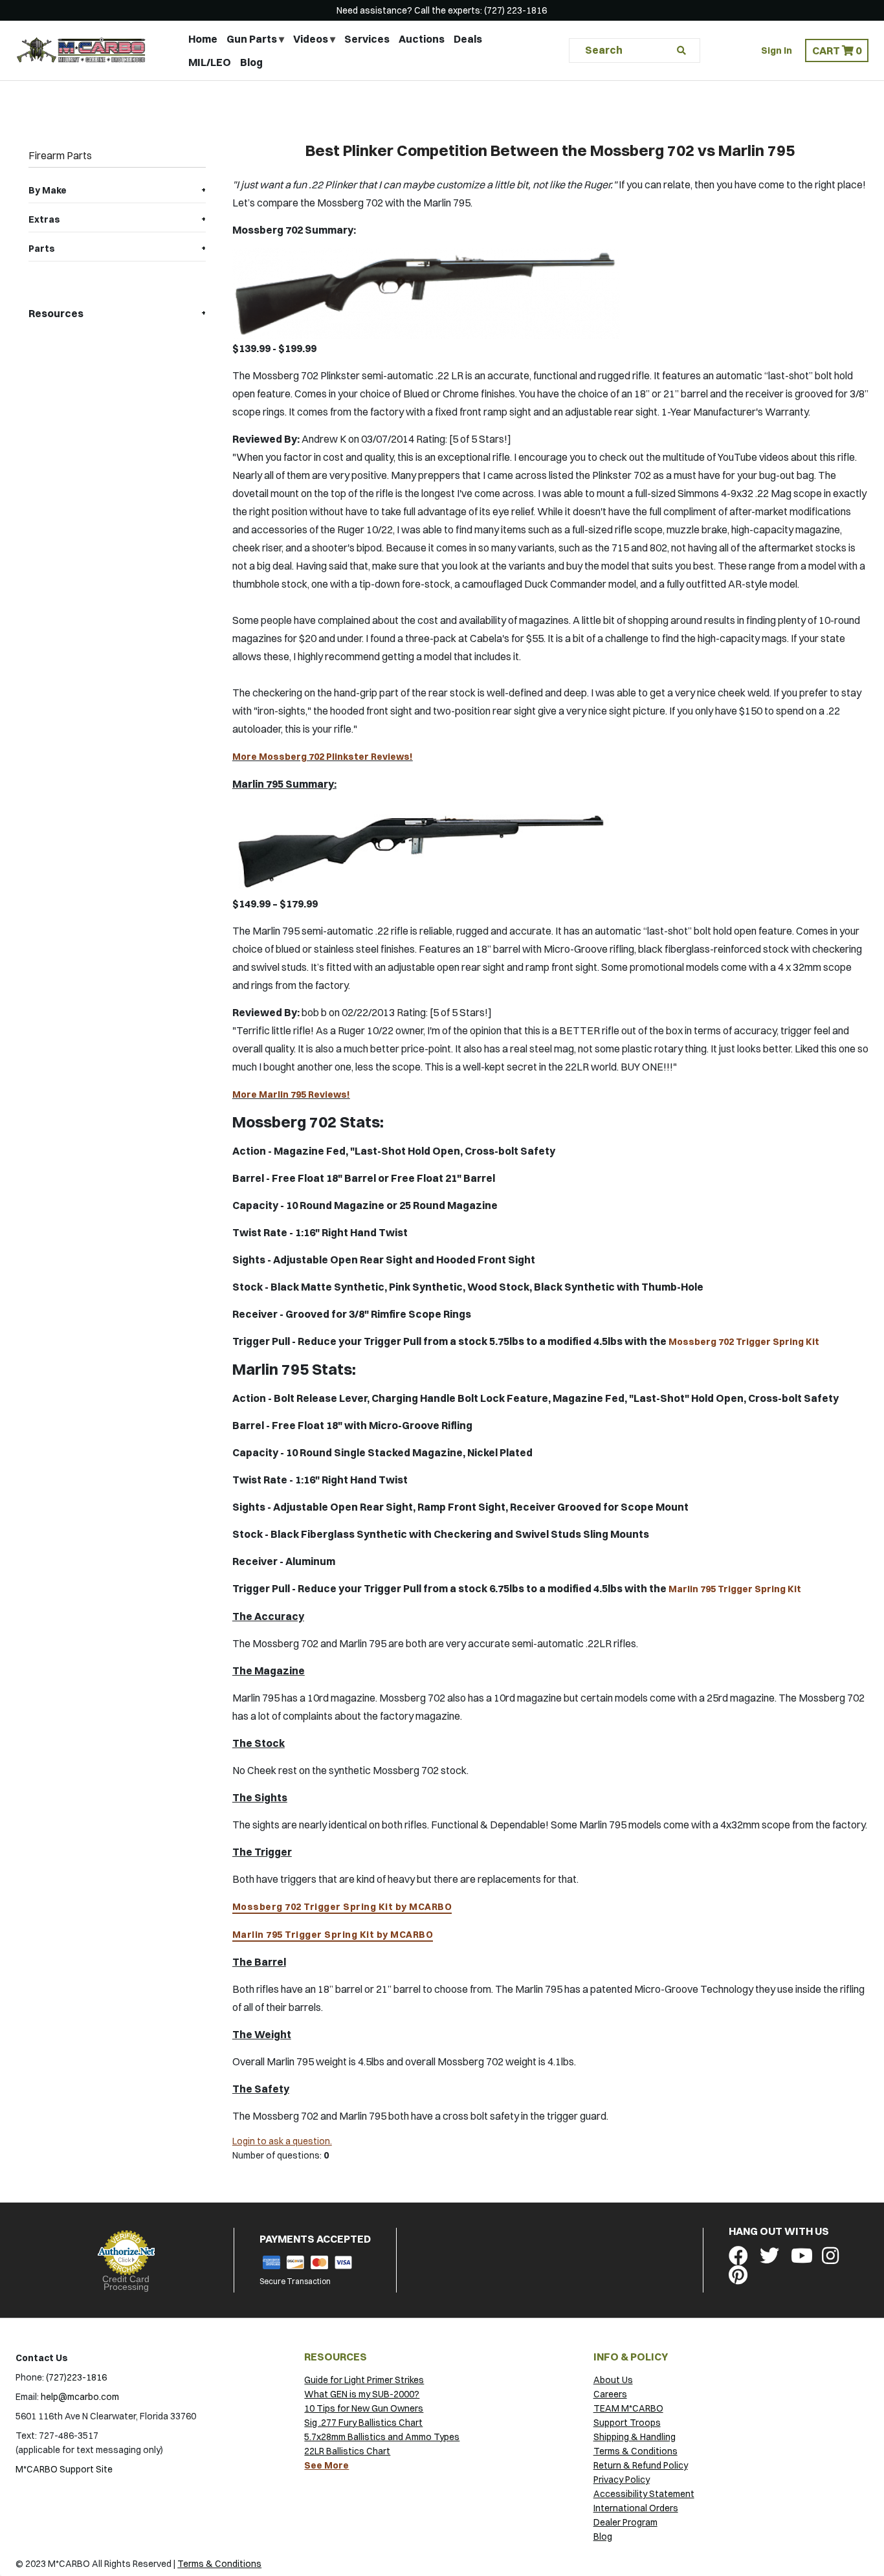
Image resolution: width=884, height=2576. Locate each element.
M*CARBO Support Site (64, 2469)
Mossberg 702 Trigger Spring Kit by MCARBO (342, 1907)
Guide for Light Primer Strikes (364, 2380)
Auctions (422, 39)
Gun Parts (252, 39)
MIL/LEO (210, 62)
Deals (468, 39)
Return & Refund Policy (641, 2465)
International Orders (636, 2508)
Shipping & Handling (635, 2437)
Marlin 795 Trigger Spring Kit (735, 1589)
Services (367, 39)
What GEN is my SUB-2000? (362, 2394)
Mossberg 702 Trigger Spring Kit (744, 1342)
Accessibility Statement (644, 2494)
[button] (837, 50)
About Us (613, 2380)
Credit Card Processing (126, 2283)
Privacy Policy (622, 2480)
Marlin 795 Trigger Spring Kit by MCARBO (333, 1935)
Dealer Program (625, 2522)
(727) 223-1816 (515, 10)
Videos (311, 39)
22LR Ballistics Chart (347, 2451)
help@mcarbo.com (80, 2397)
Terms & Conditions (635, 2451)
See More (326, 2465)
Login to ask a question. (282, 2141)
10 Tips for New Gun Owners (364, 2408)
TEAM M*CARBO (628, 2408)
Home (203, 39)
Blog (251, 62)
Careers (610, 2394)
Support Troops (627, 2423)
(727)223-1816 (76, 2377)
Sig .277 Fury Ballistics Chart (363, 2423)
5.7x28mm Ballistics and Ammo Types (382, 2437)
